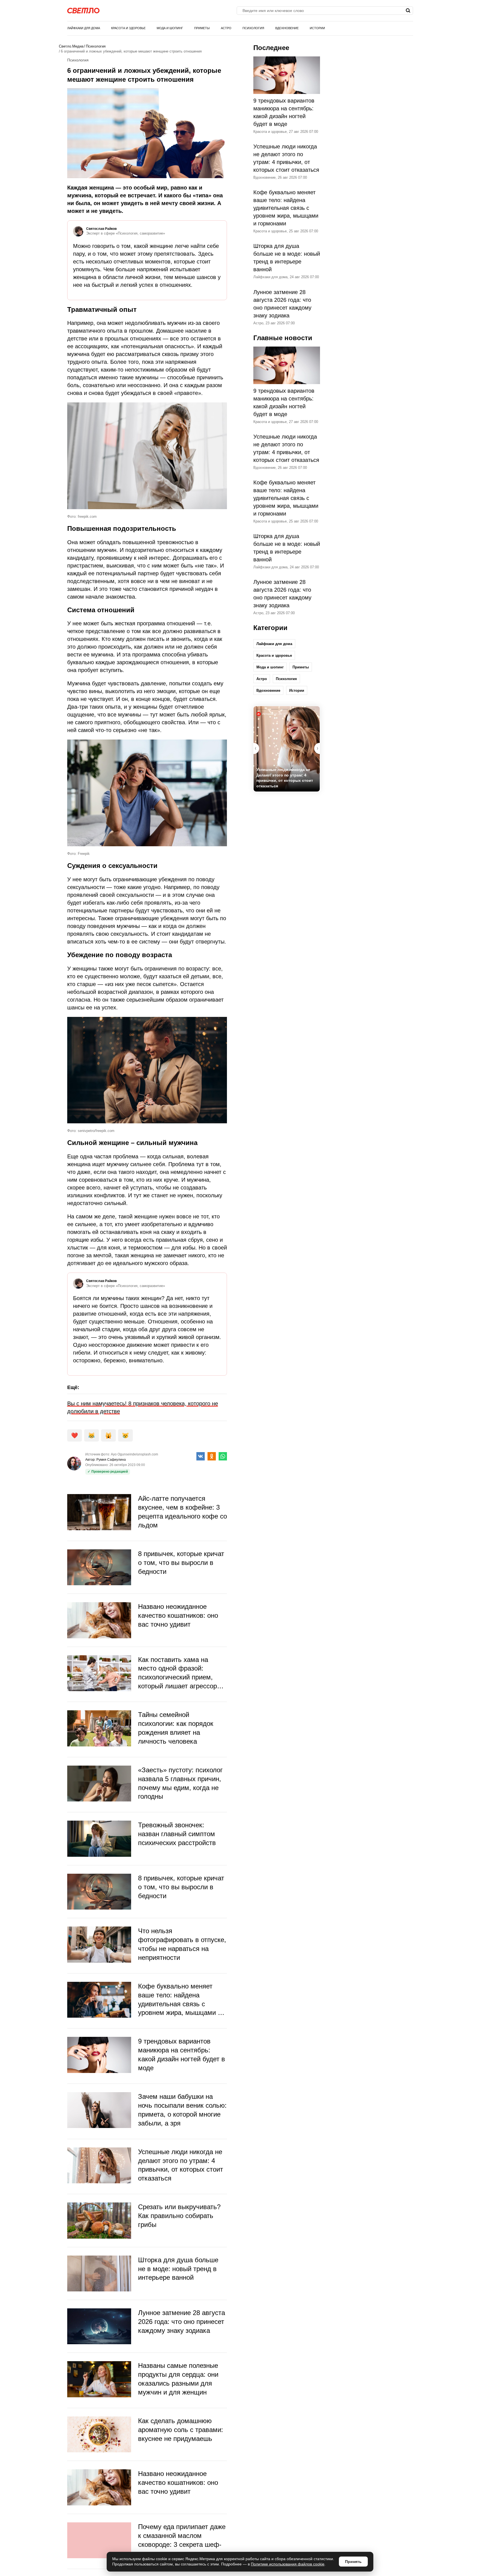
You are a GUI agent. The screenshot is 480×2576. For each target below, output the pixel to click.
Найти (408, 11)
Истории (317, 28)
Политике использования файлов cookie (288, 2564)
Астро (226, 28)
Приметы (202, 28)
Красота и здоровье (128, 28)
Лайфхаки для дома (84, 28)
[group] (287, 749)
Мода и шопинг (170, 28)
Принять (353, 2562)
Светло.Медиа (71, 46)
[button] (317, 748)
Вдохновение (287, 28)
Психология (253, 28)
